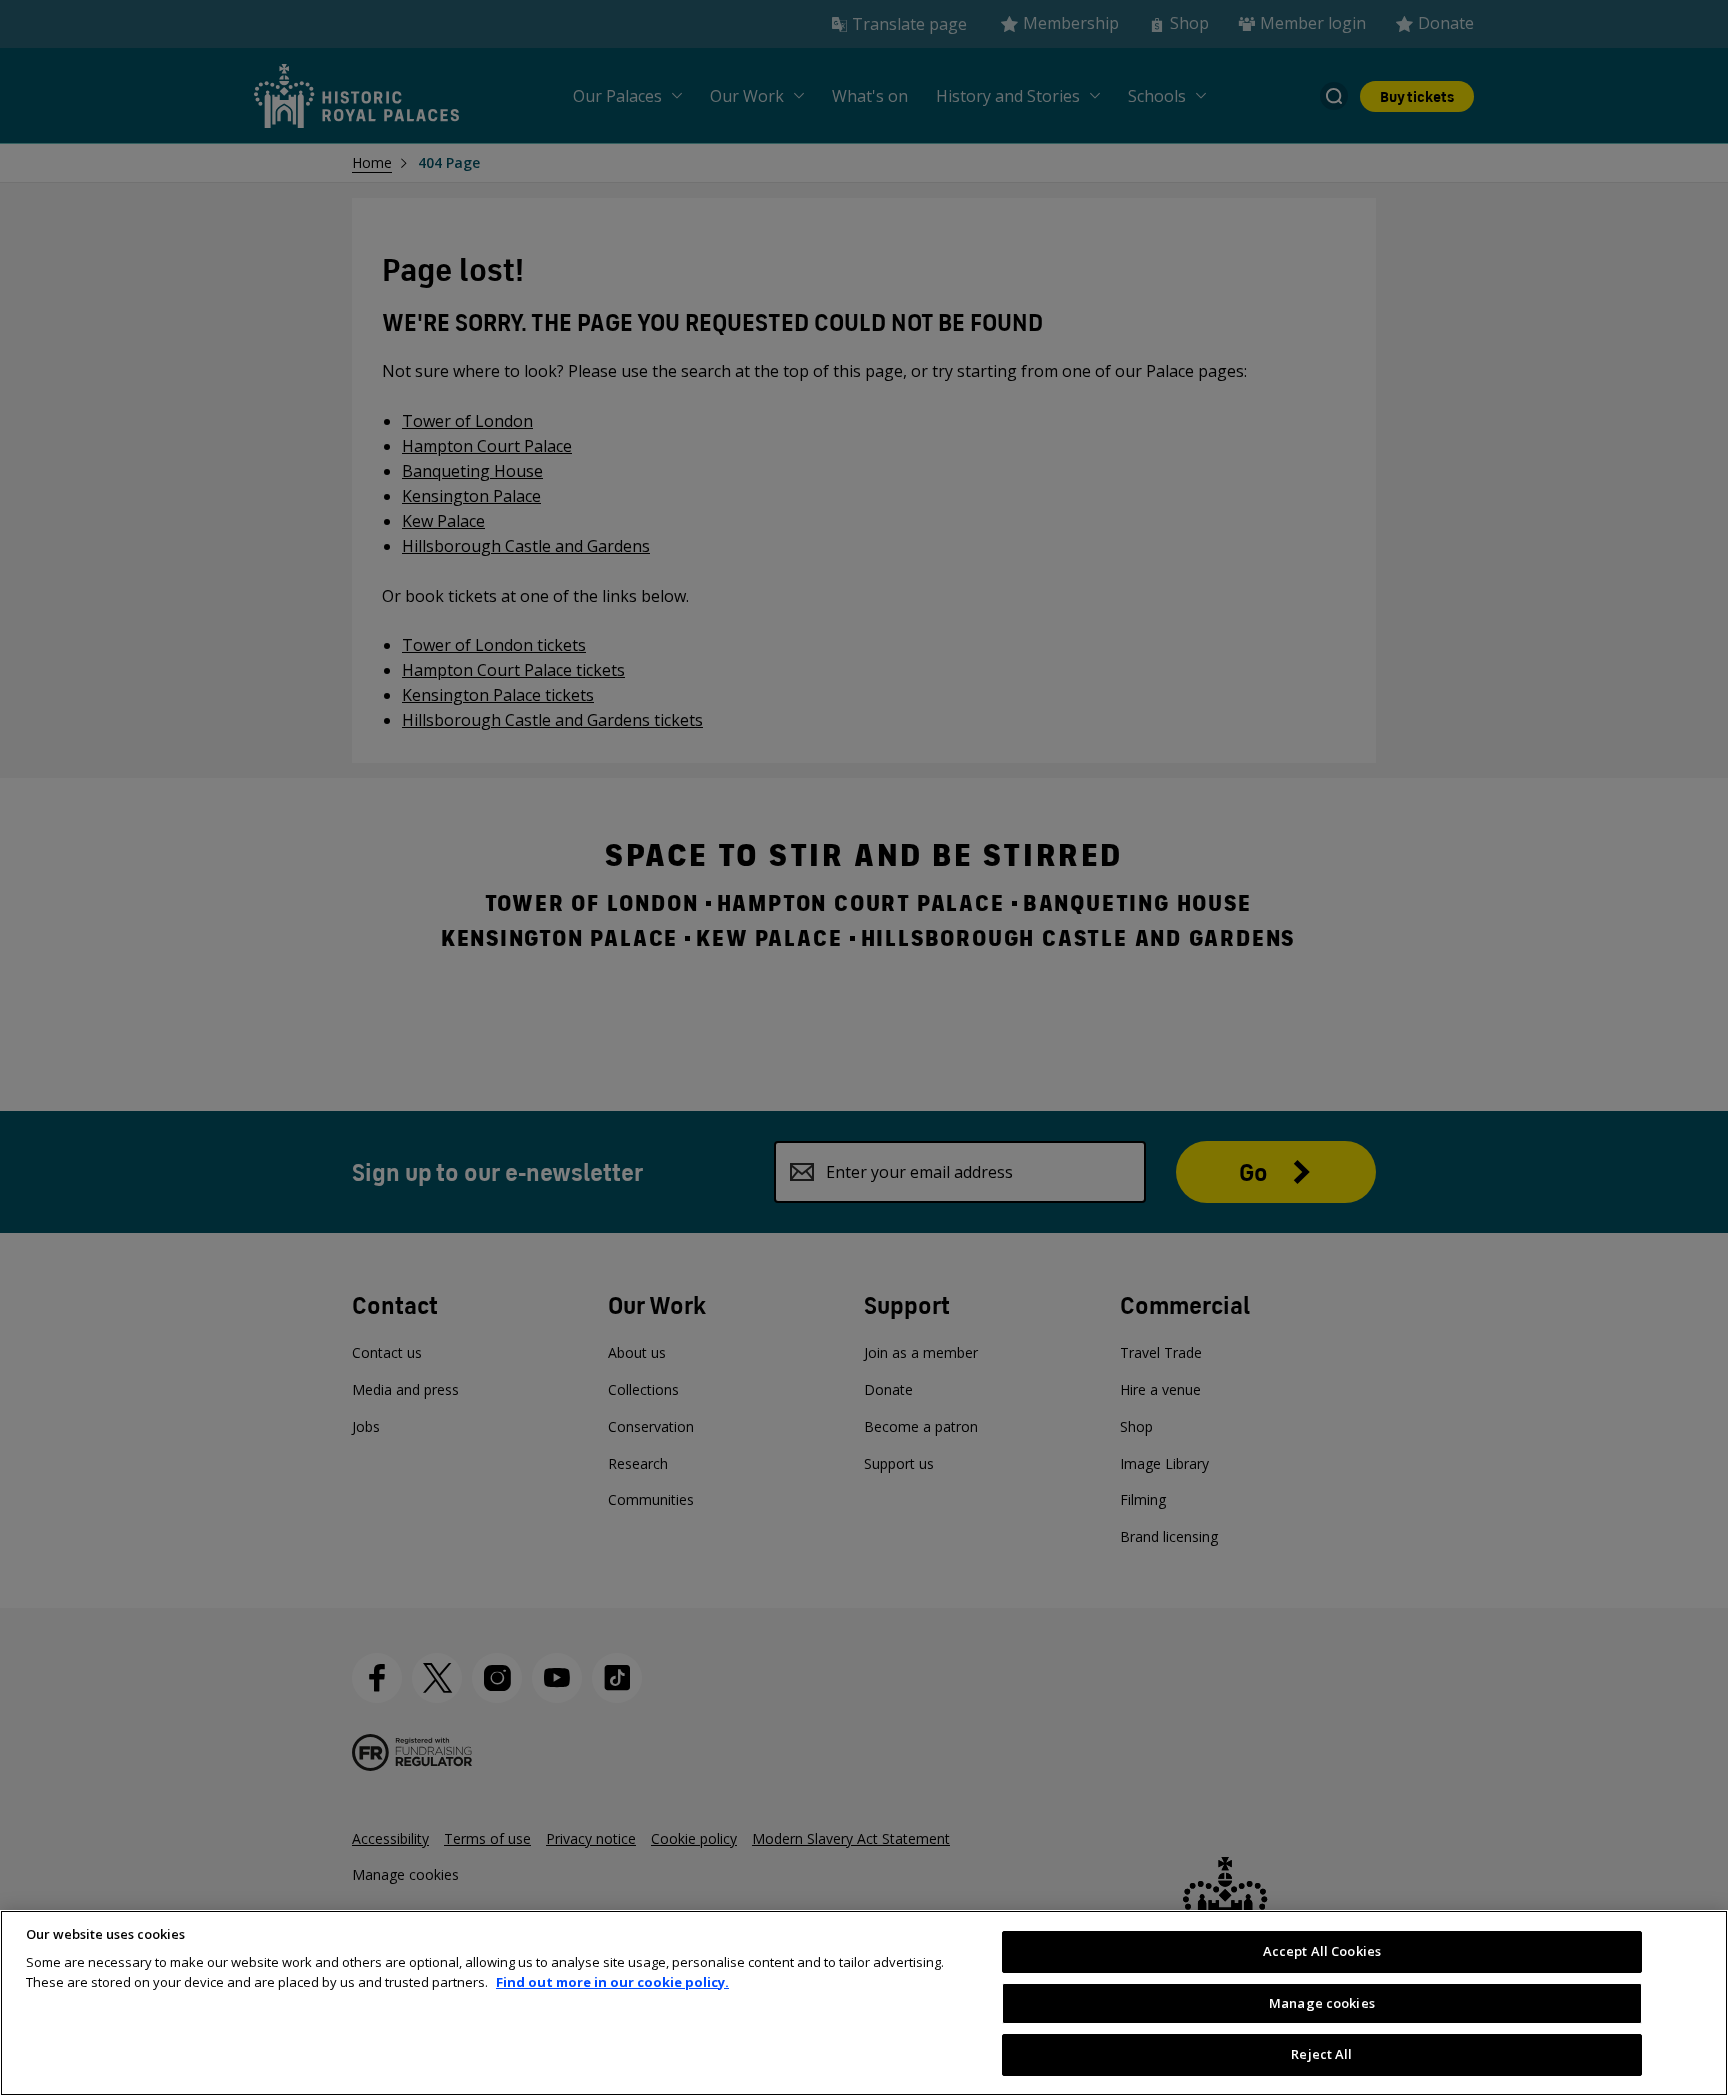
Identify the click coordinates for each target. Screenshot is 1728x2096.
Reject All (1321, 2054)
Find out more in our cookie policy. (612, 1982)
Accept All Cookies (1322, 1951)
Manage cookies (1322, 2003)
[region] (864, 2003)
